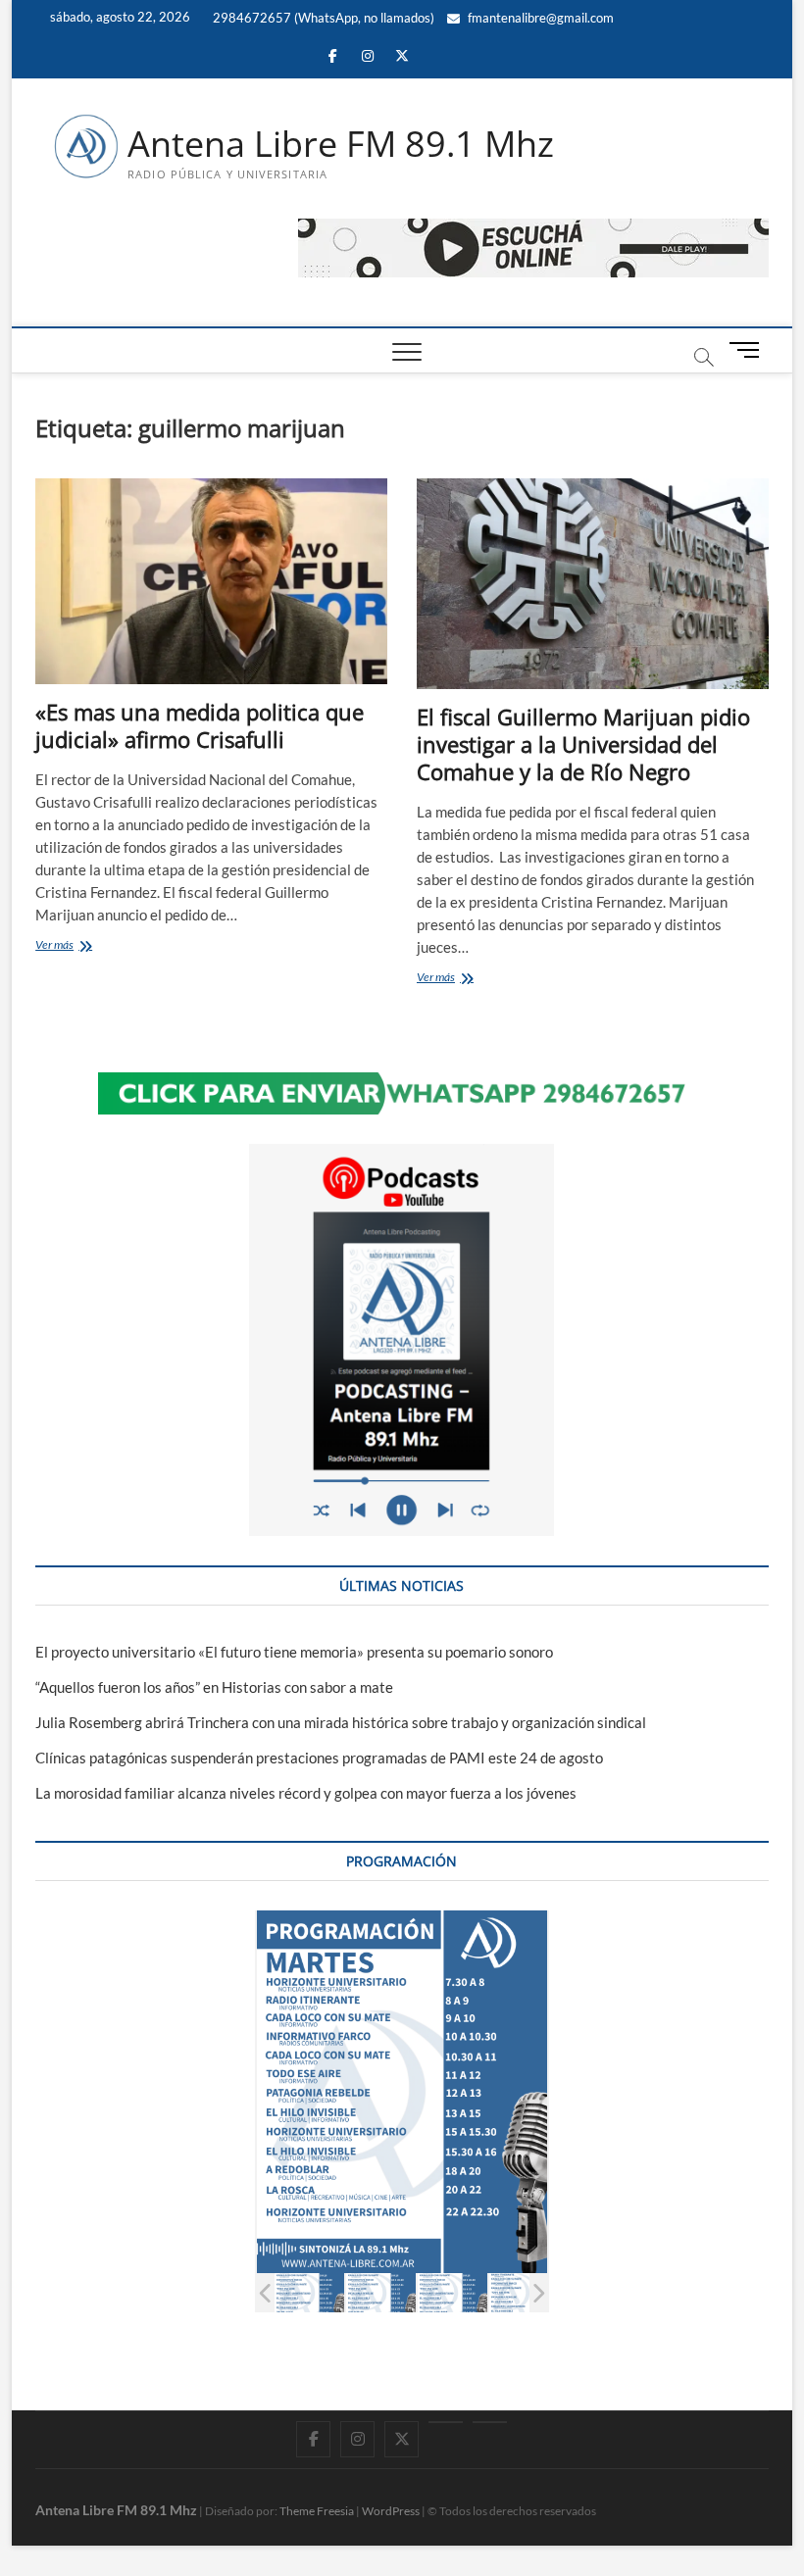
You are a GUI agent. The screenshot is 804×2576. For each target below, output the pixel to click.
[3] (452, 2293)
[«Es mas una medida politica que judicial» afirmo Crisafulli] (211, 581)
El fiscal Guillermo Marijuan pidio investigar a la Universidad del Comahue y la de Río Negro (583, 744)
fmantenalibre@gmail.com (539, 18)
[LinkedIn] (446, 2422)
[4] (524, 2293)
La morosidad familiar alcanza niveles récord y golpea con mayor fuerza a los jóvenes (306, 1793)
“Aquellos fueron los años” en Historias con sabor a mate (214, 1687)
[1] (309, 2293)
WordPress (391, 2511)
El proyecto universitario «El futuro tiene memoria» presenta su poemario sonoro (294, 1652)
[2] (381, 2293)
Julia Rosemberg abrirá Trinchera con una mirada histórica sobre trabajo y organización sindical (341, 1722)
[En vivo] (490, 2422)
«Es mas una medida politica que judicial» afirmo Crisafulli (200, 725)
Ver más (75, 946)
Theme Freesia (317, 2511)
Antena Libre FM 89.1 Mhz (341, 144)
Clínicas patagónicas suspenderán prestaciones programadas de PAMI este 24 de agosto (319, 1758)
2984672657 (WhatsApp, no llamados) (322, 18)
